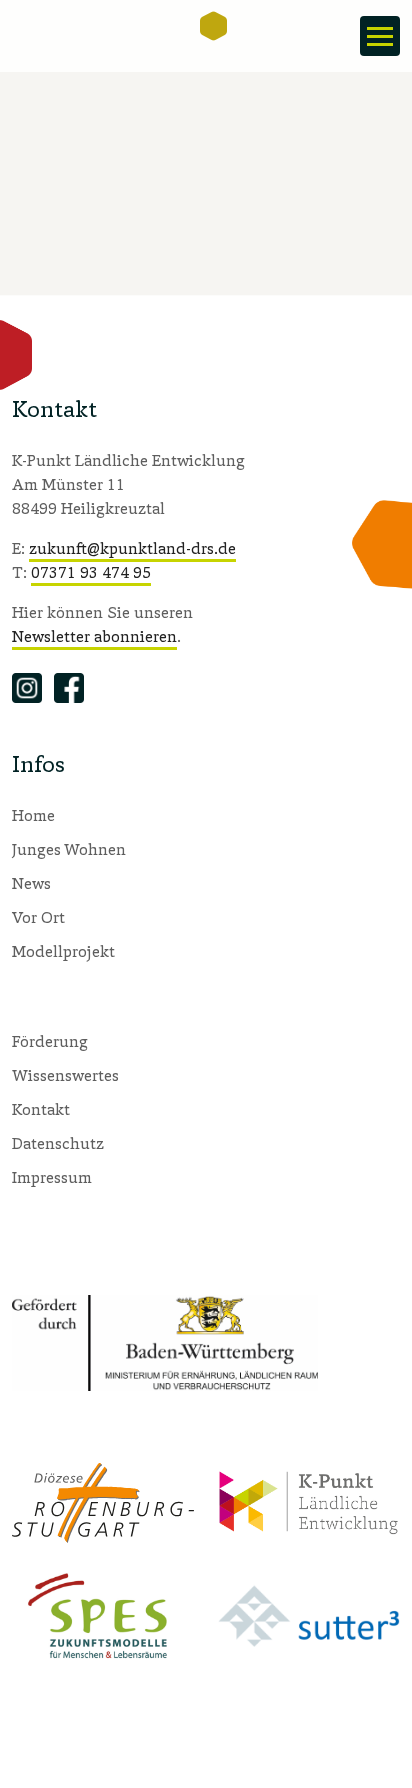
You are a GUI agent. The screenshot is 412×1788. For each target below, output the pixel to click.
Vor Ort (38, 917)
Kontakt (41, 1109)
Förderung (50, 1041)
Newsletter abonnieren (94, 636)
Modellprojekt (63, 951)
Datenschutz (58, 1143)
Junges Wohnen (69, 849)
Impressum (52, 1177)
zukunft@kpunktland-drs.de (132, 548)
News (31, 883)
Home (33, 815)
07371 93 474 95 (91, 572)
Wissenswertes (65, 1075)
